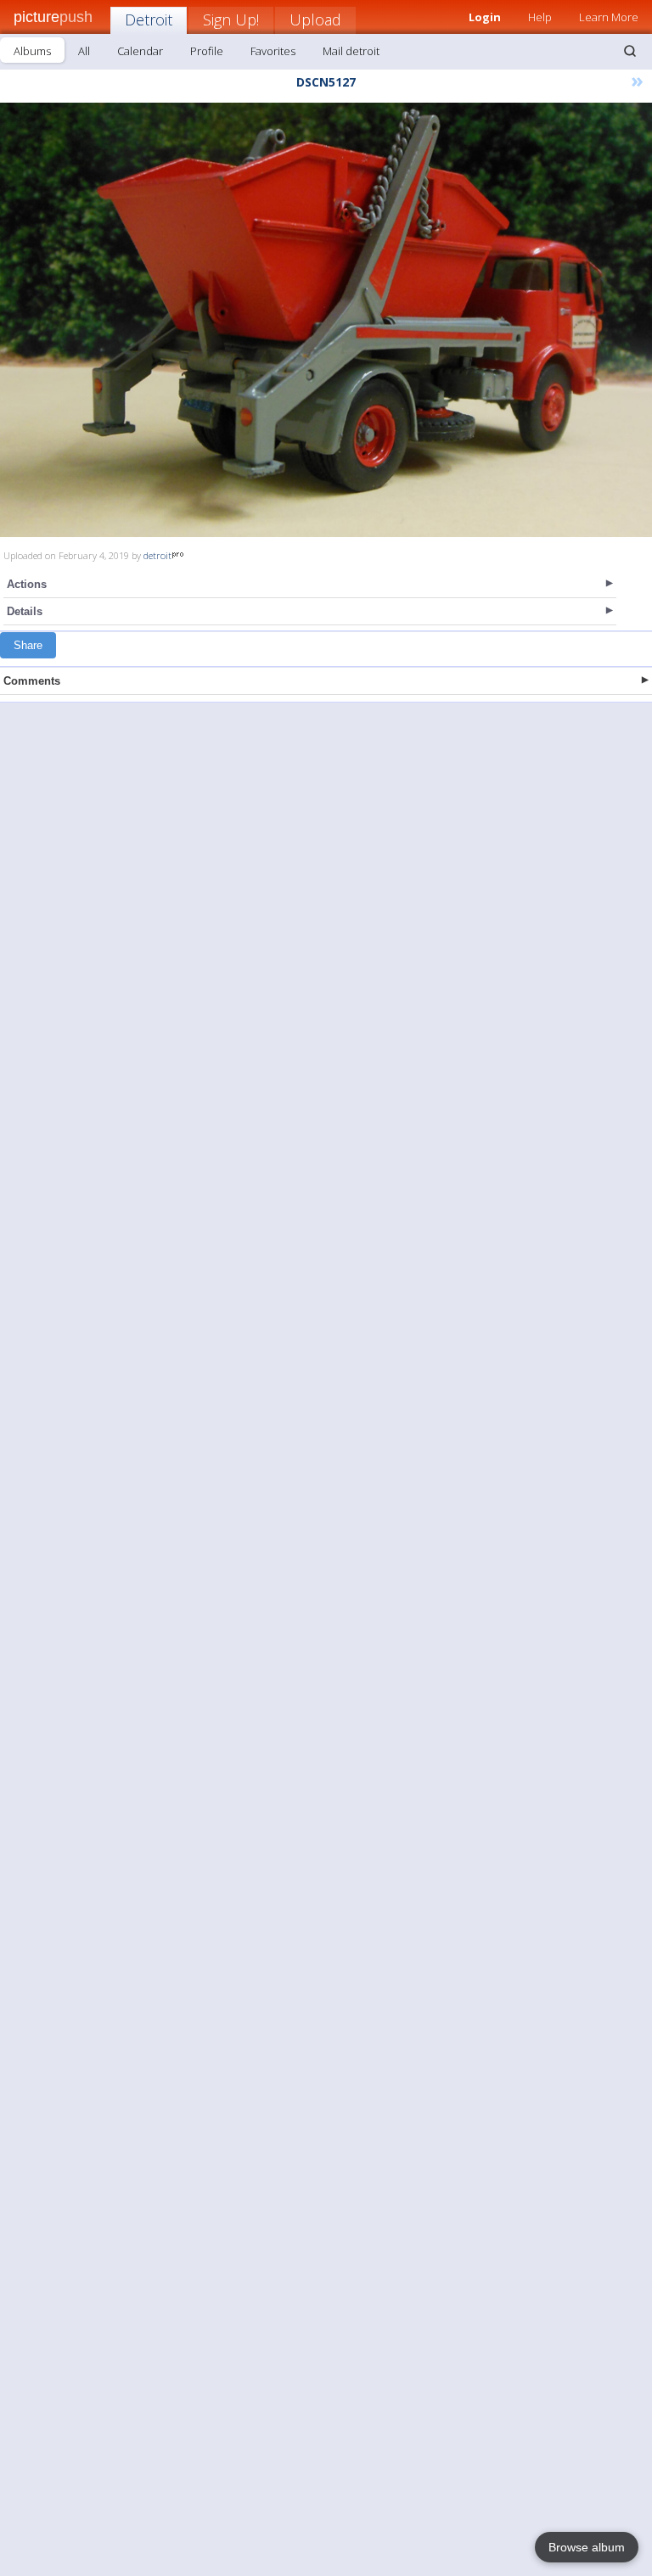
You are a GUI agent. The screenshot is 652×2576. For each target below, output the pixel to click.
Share (28, 645)
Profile (207, 51)
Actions (27, 584)
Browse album (587, 2547)
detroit (157, 555)
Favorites (273, 51)
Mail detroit (351, 51)
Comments (32, 681)
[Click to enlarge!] (326, 320)
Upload (315, 20)
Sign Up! (231, 20)
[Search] (630, 51)
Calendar (140, 51)
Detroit (149, 20)
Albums (32, 51)
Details (25, 611)
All (84, 51)
